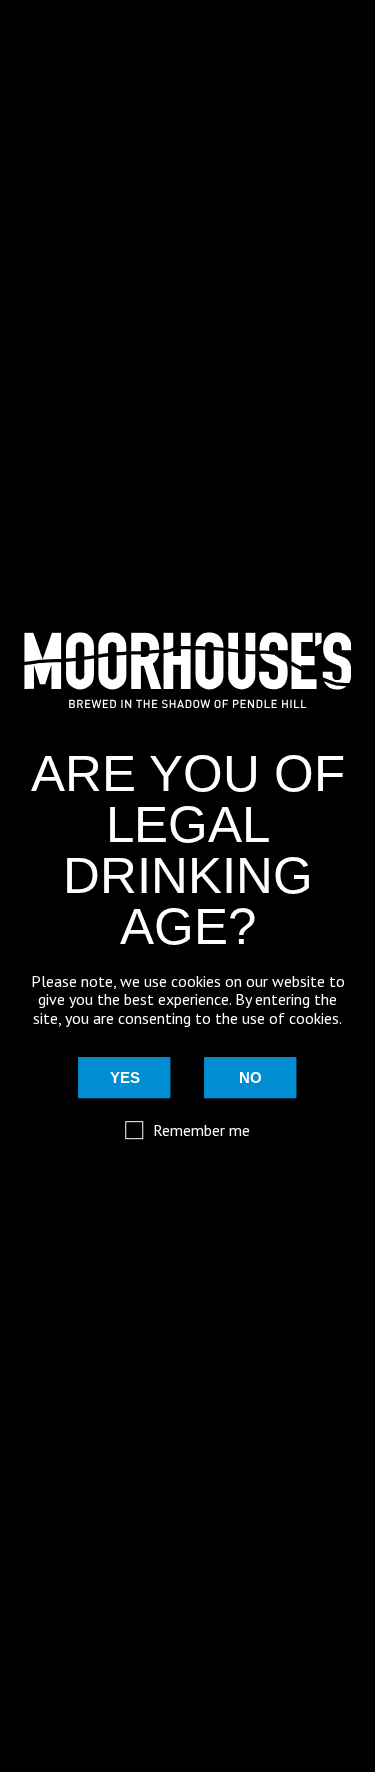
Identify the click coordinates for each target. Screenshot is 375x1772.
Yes (125, 1077)
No (250, 1077)
